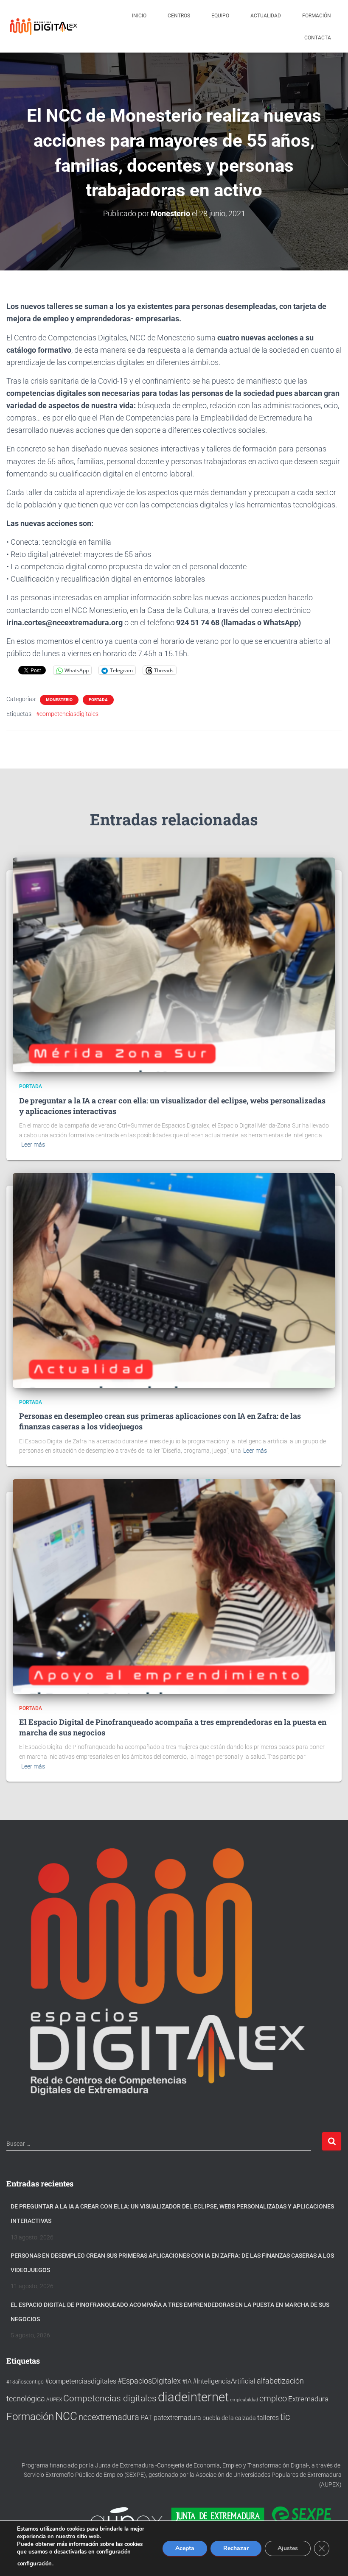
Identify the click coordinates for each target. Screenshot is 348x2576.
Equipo (220, 16)
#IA (187, 2381)
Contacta (318, 38)
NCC (66, 2416)
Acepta (185, 2548)
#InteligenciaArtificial (224, 2381)
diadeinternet (193, 2397)
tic (285, 2417)
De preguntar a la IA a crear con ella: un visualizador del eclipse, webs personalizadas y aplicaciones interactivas (172, 2214)
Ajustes (288, 2548)
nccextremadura (109, 2417)
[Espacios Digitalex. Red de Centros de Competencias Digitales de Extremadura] (45, 26)
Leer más (33, 1145)
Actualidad (266, 16)
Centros (179, 16)
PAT (146, 2418)
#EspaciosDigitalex (149, 2381)
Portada (98, 700)
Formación (317, 16)
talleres (268, 2418)
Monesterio (59, 700)
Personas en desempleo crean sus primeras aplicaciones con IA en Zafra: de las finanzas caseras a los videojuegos (172, 2263)
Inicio (139, 16)
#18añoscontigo (25, 2382)
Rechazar (236, 2548)
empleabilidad (244, 2400)
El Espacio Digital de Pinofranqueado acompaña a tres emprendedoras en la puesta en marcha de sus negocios (170, 2312)
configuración (35, 2564)
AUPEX (54, 2399)
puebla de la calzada (229, 2418)
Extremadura (308, 2399)
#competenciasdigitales (67, 714)
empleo (273, 2398)
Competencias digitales (110, 2398)
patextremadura (177, 2418)
